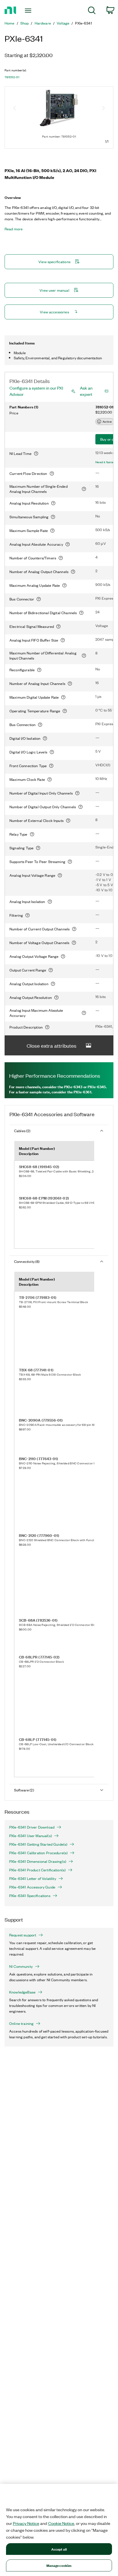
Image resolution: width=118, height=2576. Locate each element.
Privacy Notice (26, 2523)
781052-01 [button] (12, 77)
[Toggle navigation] (29, 11)
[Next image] (103, 109)
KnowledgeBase (22, 1992)
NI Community (21, 1966)
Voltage (63, 23)
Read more (14, 229)
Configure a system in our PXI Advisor (36, 391)
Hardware (43, 23)
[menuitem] (92, 11)
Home (10, 23)
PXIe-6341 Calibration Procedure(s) (38, 1853)
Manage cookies (59, 2565)
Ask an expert (86, 391)
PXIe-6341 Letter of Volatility (33, 1878)
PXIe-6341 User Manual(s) (31, 1836)
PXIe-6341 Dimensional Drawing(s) (38, 1861)
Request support (23, 1935)
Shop (25, 23)
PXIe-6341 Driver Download (32, 1827)
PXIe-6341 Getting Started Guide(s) (38, 1844)
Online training (21, 2023)
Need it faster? (106, 462)
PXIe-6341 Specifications (30, 1896)
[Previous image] (15, 109)
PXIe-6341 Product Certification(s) (37, 1870)
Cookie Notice (61, 2523)
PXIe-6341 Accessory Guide (32, 1887)
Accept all (59, 2549)
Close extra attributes (52, 1045)
